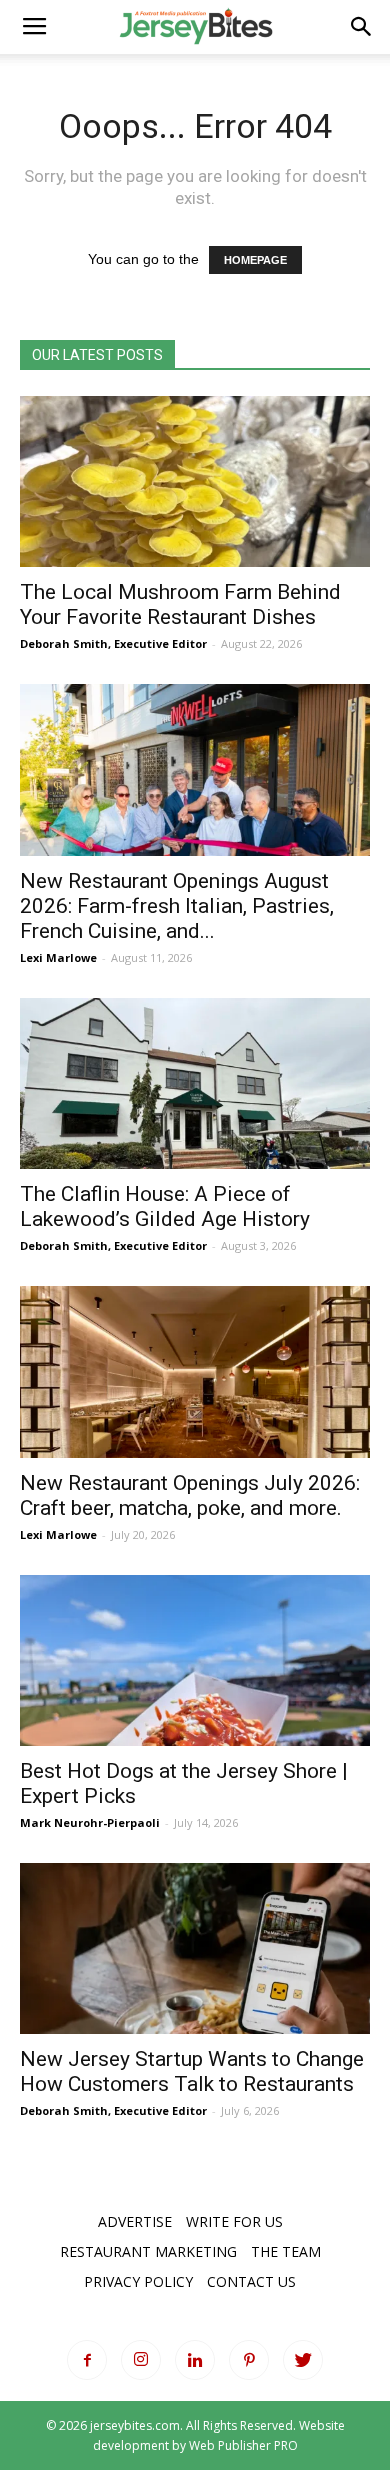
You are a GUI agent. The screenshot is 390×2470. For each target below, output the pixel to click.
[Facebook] (87, 2360)
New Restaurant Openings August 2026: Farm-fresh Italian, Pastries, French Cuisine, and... (177, 906)
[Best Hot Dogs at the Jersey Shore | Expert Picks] (195, 1660)
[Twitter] (303, 2360)
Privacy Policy (138, 2281)
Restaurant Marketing (148, 2251)
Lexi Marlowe (58, 957)
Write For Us (234, 2221)
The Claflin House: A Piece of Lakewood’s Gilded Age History (165, 1206)
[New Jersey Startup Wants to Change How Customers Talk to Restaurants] (195, 1948)
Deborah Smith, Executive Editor (113, 643)
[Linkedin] (195, 2360)
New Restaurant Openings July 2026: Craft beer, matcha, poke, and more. (190, 1495)
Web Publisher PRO (243, 2445)
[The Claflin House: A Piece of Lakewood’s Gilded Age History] (195, 1083)
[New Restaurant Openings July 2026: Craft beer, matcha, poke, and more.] (195, 1371)
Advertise (135, 2221)
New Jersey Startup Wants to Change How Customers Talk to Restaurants (192, 2071)
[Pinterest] (249, 2360)
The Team (286, 2251)
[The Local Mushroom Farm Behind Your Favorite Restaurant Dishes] (195, 481)
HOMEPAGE (255, 260)
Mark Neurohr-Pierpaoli (90, 1822)
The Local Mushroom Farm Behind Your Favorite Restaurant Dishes (180, 604)
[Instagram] (141, 2360)
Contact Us (251, 2281)
